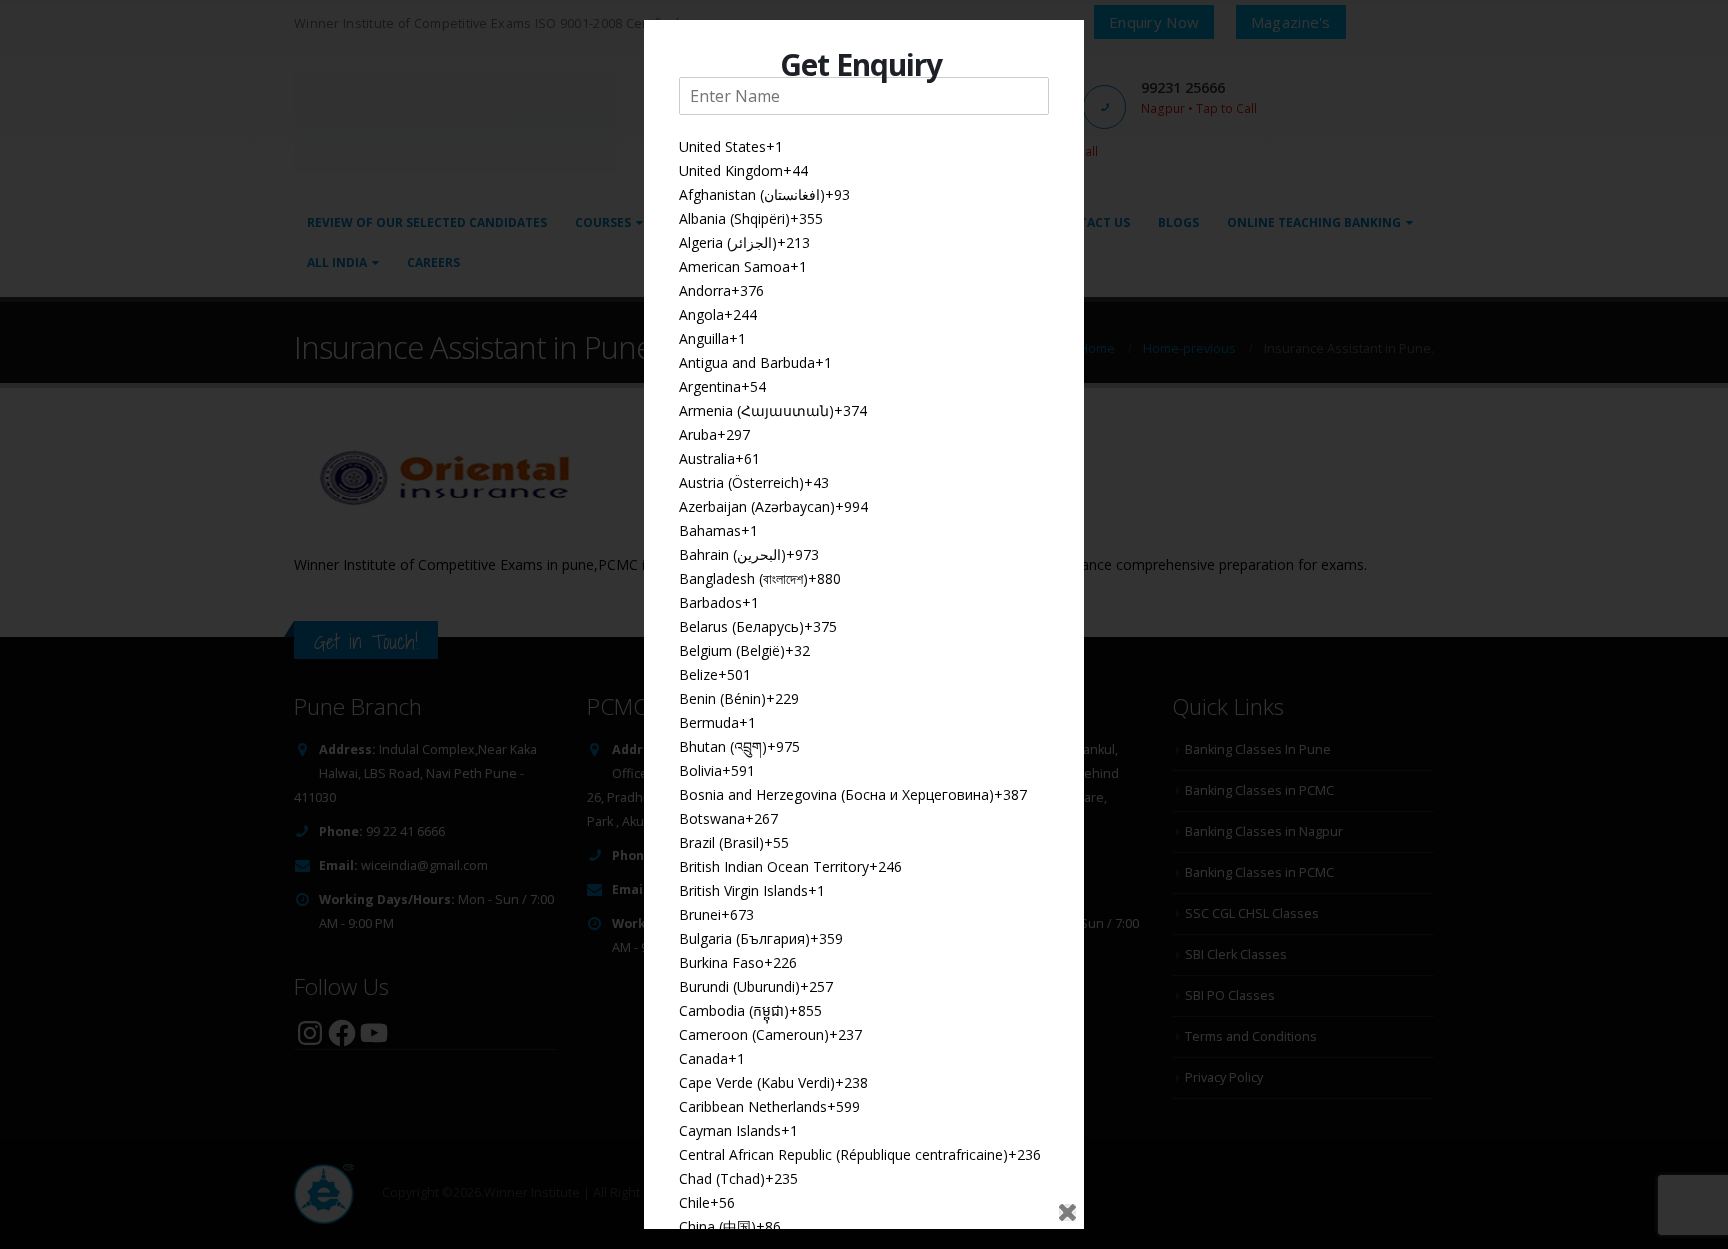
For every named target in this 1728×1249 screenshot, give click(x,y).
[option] (864, 147)
